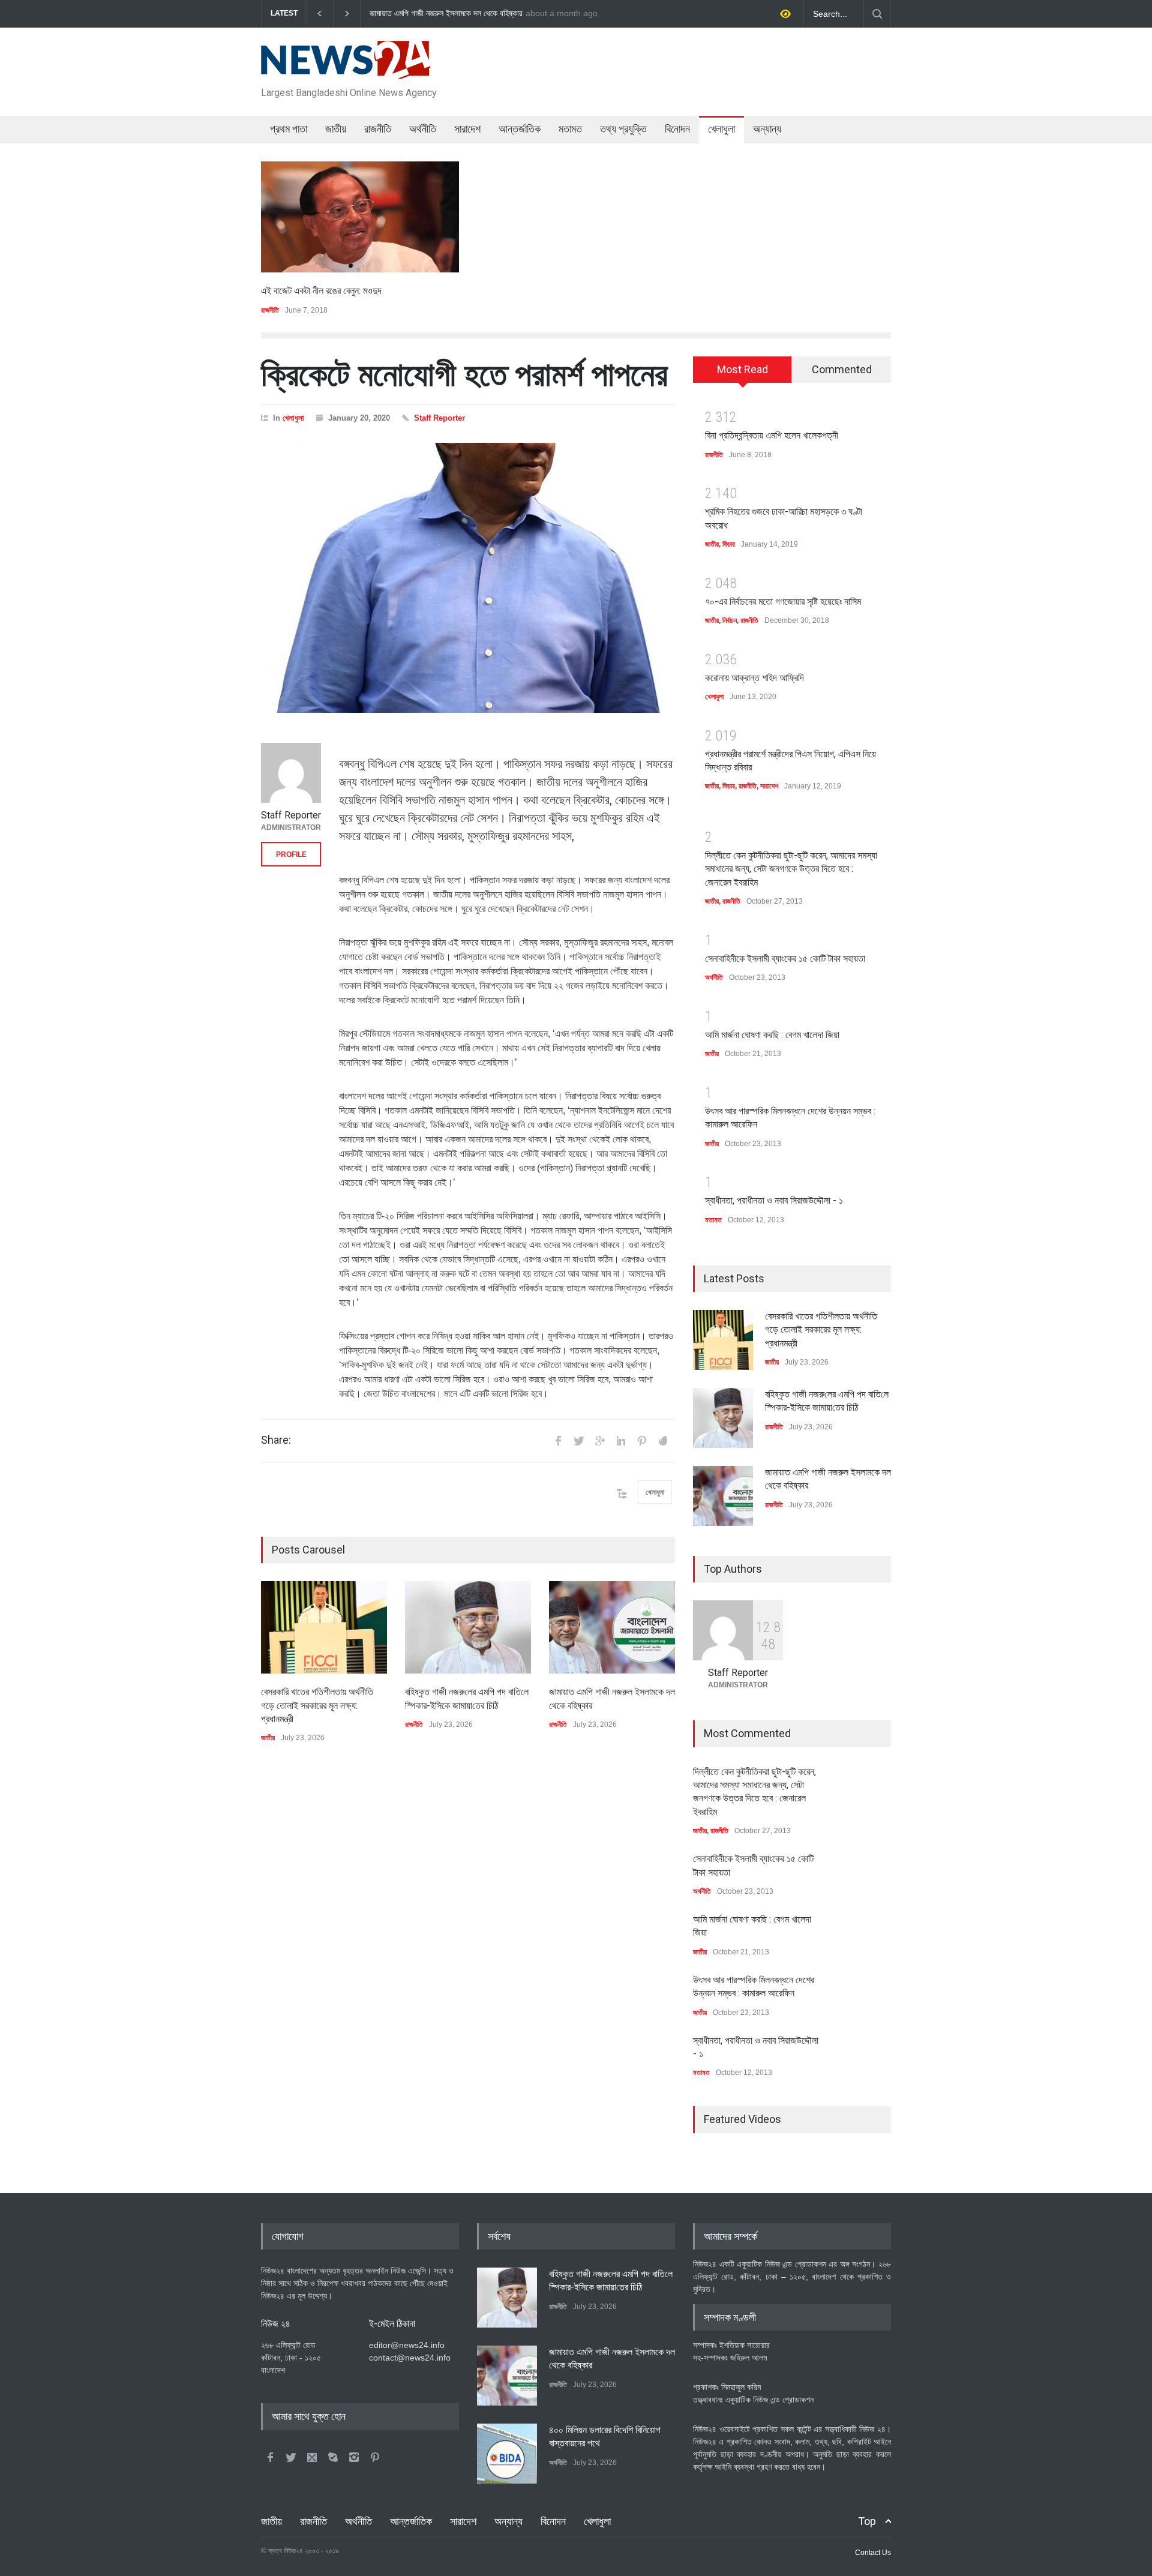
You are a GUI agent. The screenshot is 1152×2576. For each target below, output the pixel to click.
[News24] (346, 65)
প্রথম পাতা (289, 129)
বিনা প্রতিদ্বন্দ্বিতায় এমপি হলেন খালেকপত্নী (772, 435)
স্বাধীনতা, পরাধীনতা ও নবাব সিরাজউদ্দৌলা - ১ (774, 1200)
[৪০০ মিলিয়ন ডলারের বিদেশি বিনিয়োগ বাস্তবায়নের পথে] (507, 2454)
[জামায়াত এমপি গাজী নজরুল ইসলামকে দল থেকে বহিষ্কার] (612, 1627)
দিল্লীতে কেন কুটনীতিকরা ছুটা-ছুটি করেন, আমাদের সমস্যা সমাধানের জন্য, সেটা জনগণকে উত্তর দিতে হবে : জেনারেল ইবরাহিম (791, 869)
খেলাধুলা (721, 129)
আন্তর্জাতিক (520, 129)
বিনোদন (677, 129)
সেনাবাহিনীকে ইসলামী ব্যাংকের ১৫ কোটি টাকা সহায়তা (785, 959)
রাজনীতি (378, 129)
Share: (276, 1440)
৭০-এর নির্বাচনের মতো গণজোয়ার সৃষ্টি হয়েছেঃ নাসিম (783, 602)
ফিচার (729, 544)
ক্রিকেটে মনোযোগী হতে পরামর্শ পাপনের (464, 374)
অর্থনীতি (423, 129)
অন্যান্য (767, 129)
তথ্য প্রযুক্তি (623, 129)
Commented (842, 369)
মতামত (570, 129)
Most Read (742, 369)
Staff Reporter (439, 418)
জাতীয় (336, 129)
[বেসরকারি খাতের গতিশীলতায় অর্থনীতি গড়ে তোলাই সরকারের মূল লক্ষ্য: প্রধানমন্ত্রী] (324, 1627)
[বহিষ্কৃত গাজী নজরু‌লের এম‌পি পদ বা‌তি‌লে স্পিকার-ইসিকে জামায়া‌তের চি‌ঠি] (468, 1627)
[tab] (742, 374)
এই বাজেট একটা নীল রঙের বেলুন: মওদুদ (321, 291)
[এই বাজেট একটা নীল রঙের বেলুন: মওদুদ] (360, 217)
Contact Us (873, 2553)
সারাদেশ (467, 129)
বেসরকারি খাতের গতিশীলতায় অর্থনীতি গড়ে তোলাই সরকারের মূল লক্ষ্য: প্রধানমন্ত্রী (482, 14)
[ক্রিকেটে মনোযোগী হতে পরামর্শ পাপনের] (468, 578)
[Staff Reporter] (291, 773)
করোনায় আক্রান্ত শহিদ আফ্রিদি (754, 678)
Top (867, 2521)
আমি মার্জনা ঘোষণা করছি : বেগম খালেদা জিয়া (772, 1035)
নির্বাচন (730, 620)
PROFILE (291, 854)
